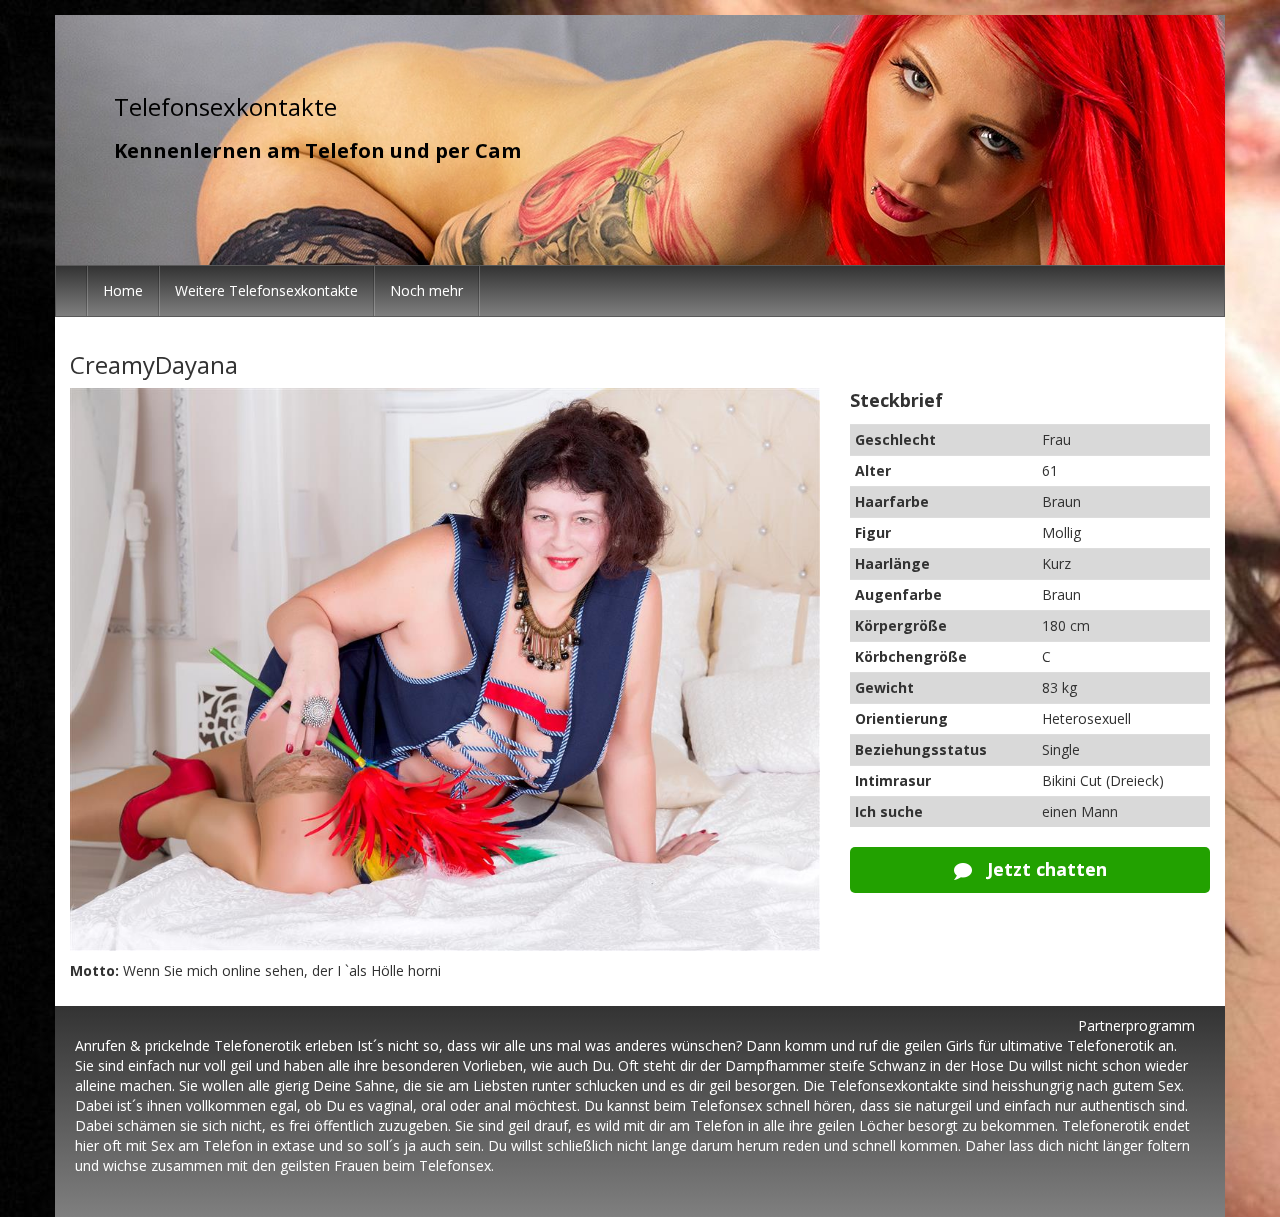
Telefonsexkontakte (225, 106)
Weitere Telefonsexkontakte (266, 290)
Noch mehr (426, 290)
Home (123, 290)
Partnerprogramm (1136, 1025)
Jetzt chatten (1044, 869)
